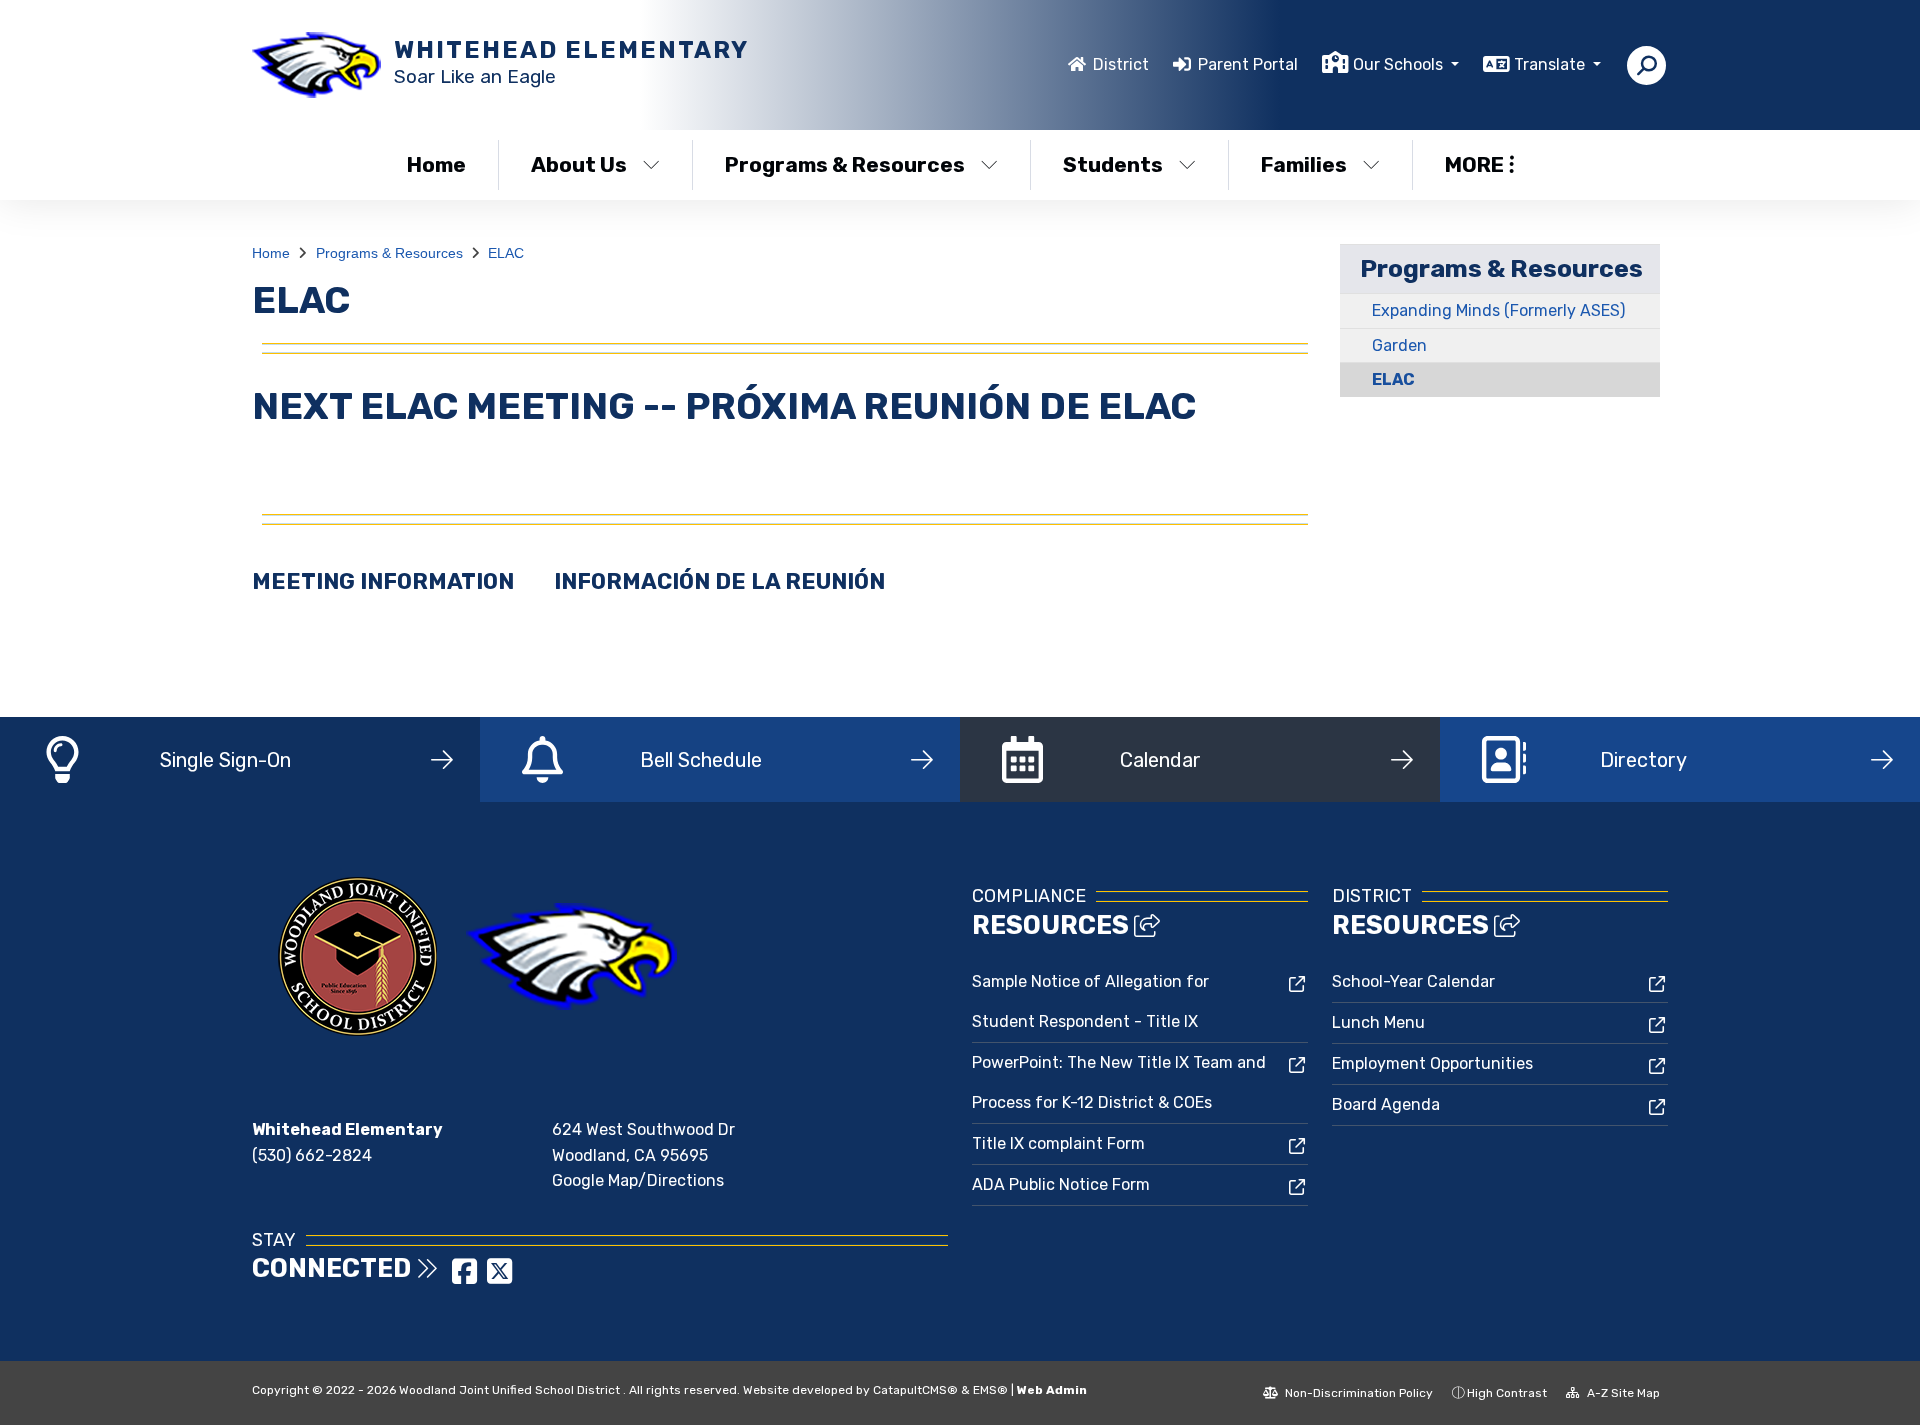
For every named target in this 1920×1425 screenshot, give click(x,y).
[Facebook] (466, 1277)
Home (436, 164)
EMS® (990, 1390)
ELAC (506, 253)
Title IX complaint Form (1058, 1143)
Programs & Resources (845, 164)
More (1474, 164)
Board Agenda (1386, 1104)
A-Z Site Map (1622, 1393)
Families (1304, 164)
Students (1113, 164)
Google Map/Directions (638, 1180)
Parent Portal (1248, 64)
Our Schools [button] (1400, 64)
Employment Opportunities (1432, 1063)
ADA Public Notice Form (1061, 1184)
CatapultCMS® (915, 1390)
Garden (1399, 345)
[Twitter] (499, 1277)
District (1121, 64)
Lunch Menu (1378, 1022)
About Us (579, 164)
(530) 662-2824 (312, 1155)
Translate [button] (1551, 64)
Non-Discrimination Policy (1357, 1393)
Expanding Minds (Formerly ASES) (1498, 310)
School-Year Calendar (1413, 981)
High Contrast (1507, 1393)
